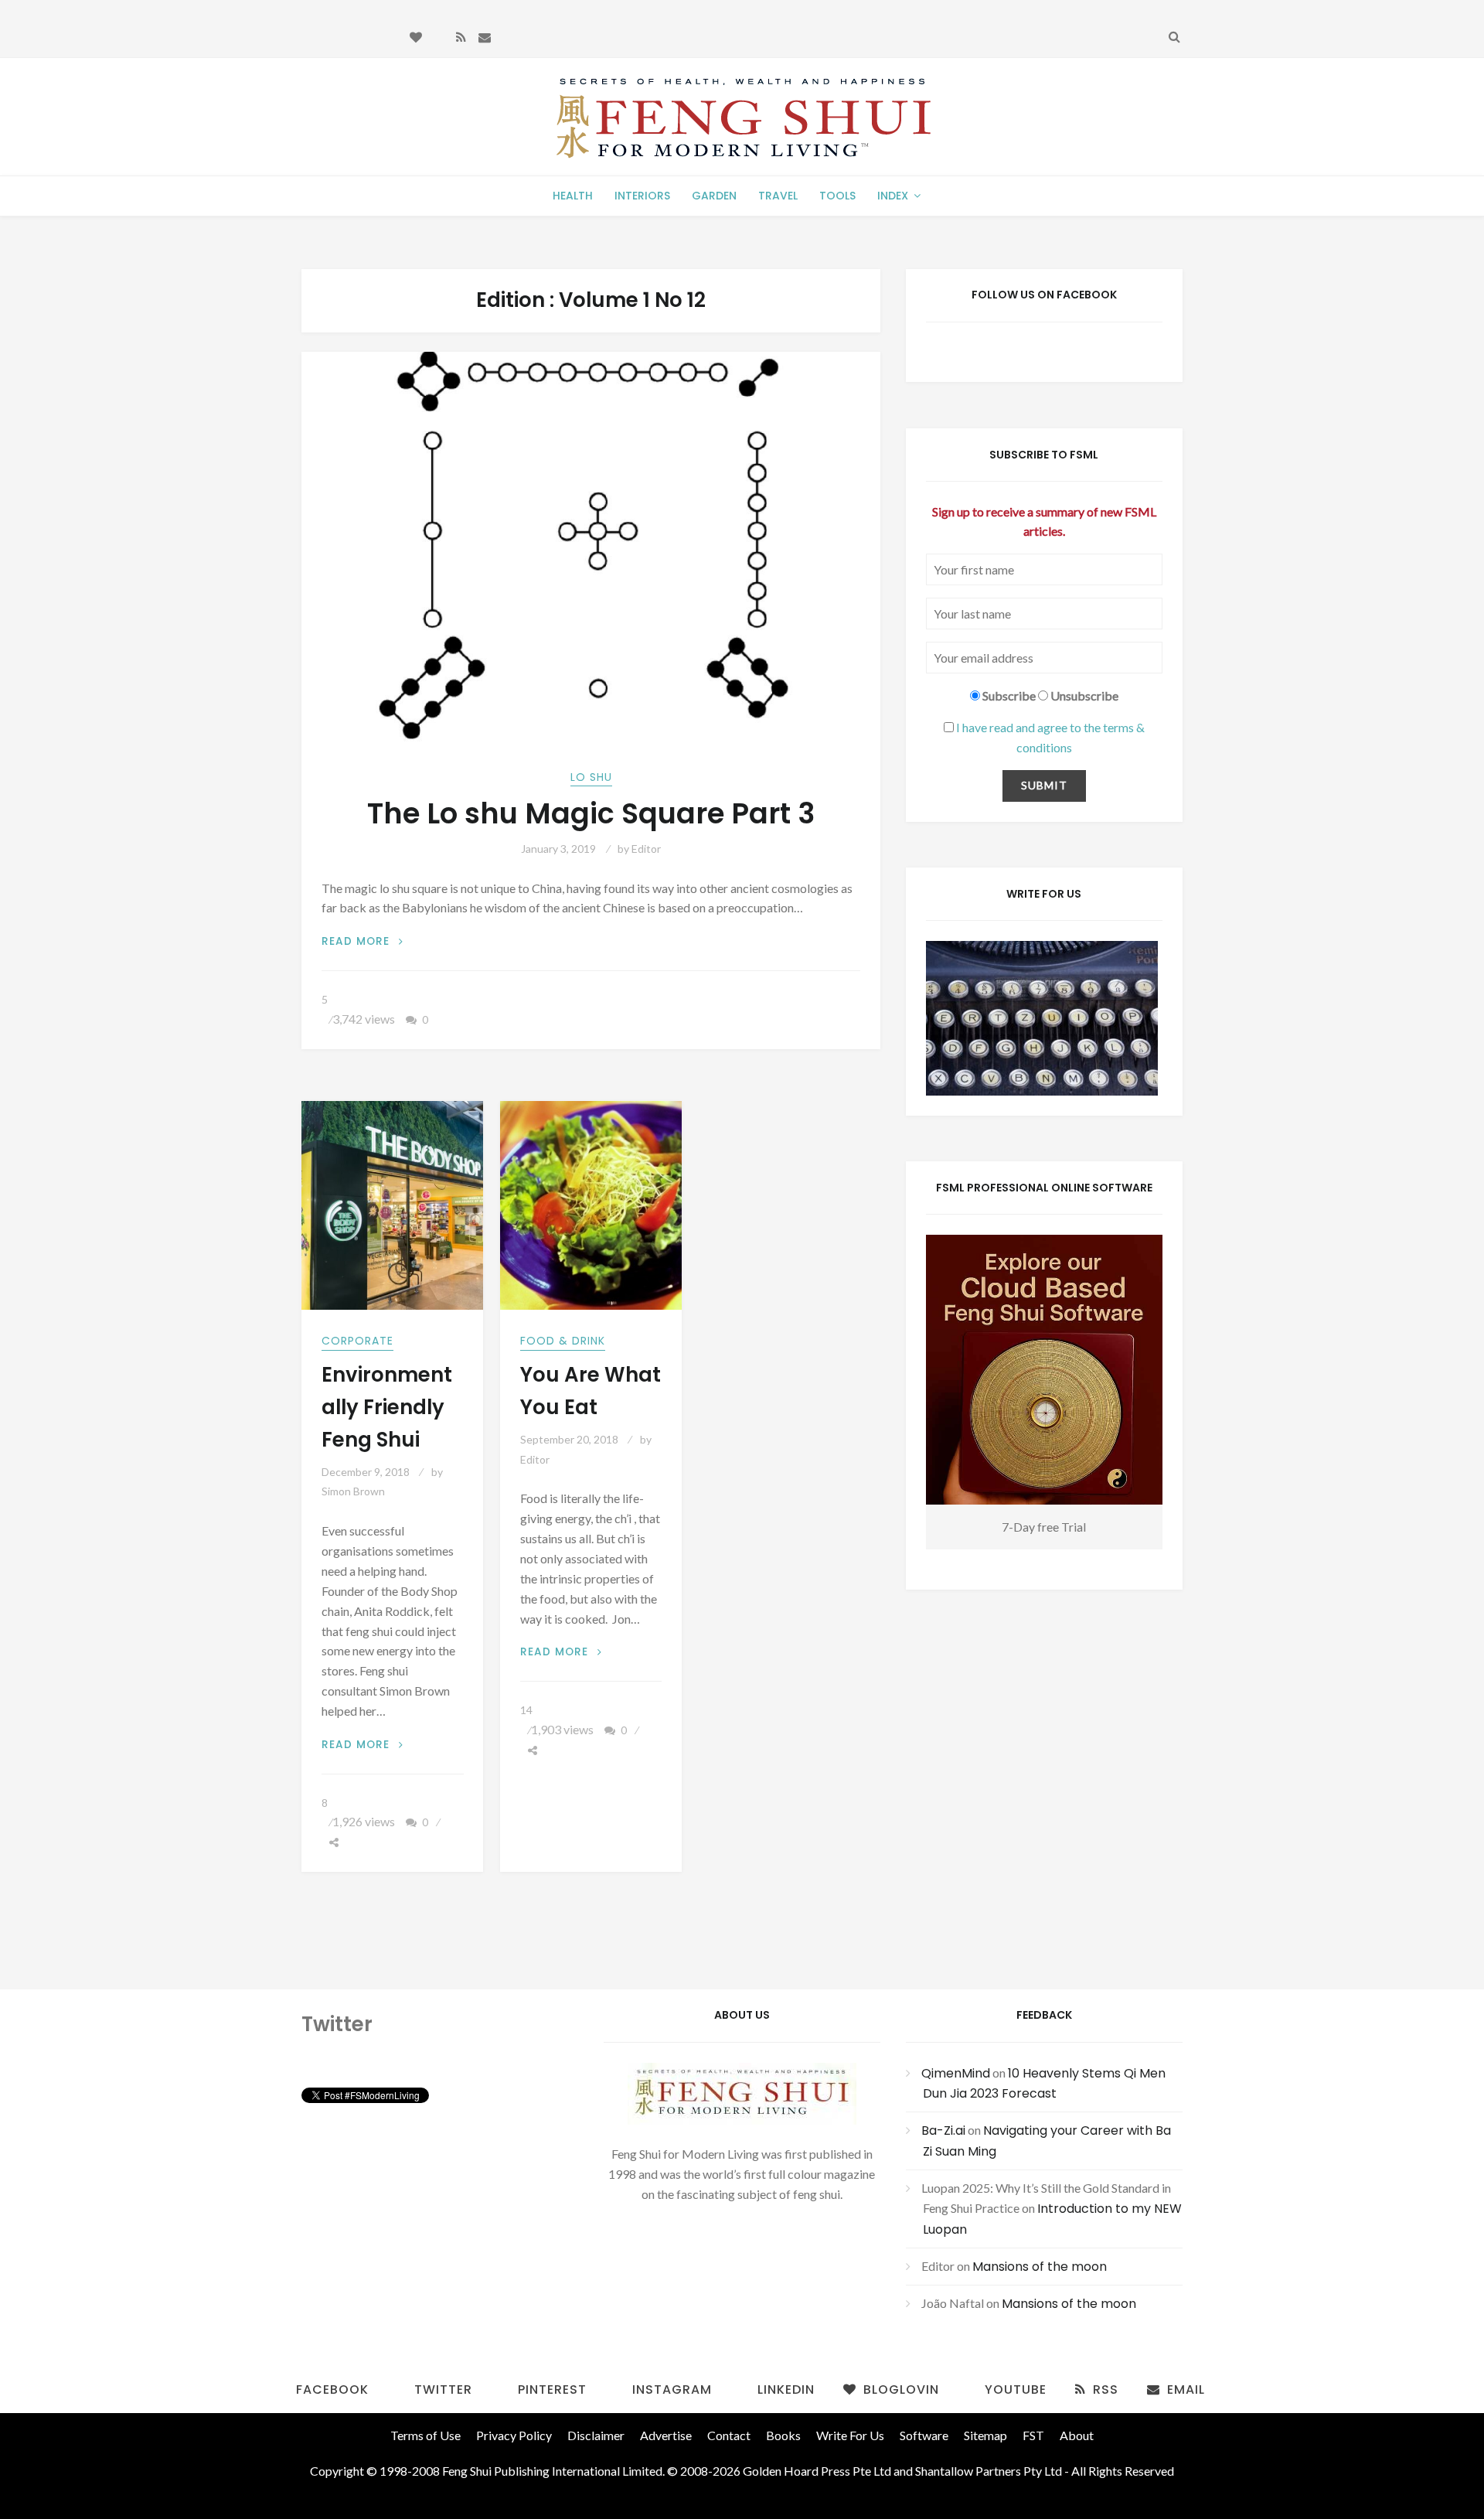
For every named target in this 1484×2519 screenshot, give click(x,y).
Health (573, 196)
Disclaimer (596, 2435)
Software (924, 2435)
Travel (778, 196)
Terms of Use (425, 2435)
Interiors (642, 196)
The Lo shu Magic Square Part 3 (591, 814)
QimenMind (956, 2073)
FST (1033, 2435)
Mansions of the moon (1040, 2267)
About (1077, 2435)
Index (893, 196)
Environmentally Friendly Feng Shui (387, 1407)
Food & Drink (563, 1341)
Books (783, 2435)
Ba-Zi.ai (943, 2130)
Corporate (357, 1341)
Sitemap (985, 2435)
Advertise (666, 2435)
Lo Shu (591, 777)
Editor (646, 849)
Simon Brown (353, 1491)
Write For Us (850, 2435)
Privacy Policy (514, 2435)
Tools (837, 196)
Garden (714, 196)
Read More (362, 941)
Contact (729, 2435)
